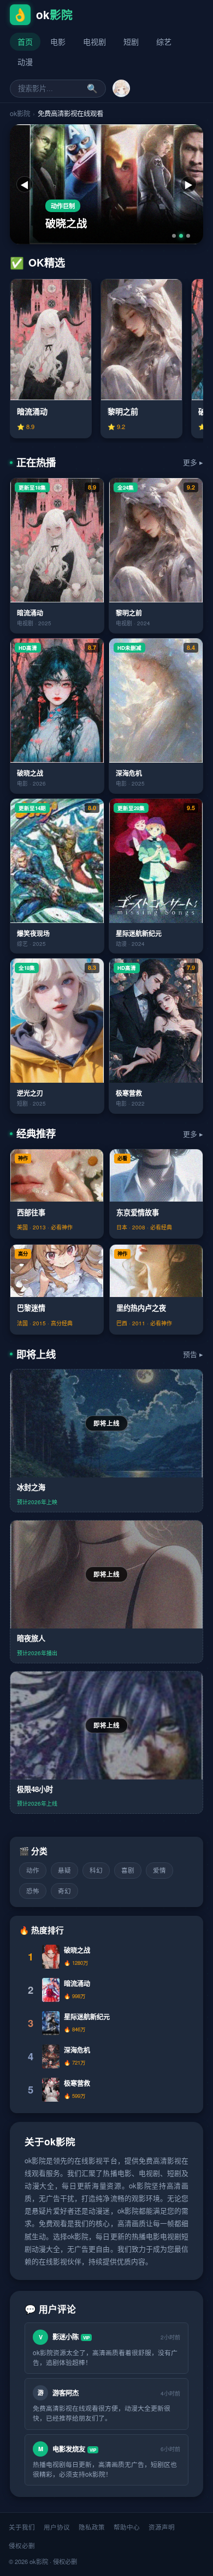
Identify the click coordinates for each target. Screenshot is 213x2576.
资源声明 (162, 2527)
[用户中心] (121, 88)
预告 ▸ (193, 1354)
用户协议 (57, 2527)
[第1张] (174, 236)
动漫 (25, 62)
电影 (58, 41)
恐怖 (33, 1891)
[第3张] (188, 236)
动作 (33, 1870)
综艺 (164, 41)
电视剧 (94, 41)
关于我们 (22, 2527)
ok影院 (20, 113)
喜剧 (128, 1870)
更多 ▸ (193, 462)
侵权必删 (22, 2545)
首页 (25, 41)
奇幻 (64, 1891)
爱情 (159, 1870)
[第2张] (181, 236)
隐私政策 (92, 2527)
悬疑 (64, 1870)
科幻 (96, 1870)
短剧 (131, 41)
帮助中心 (127, 2527)
